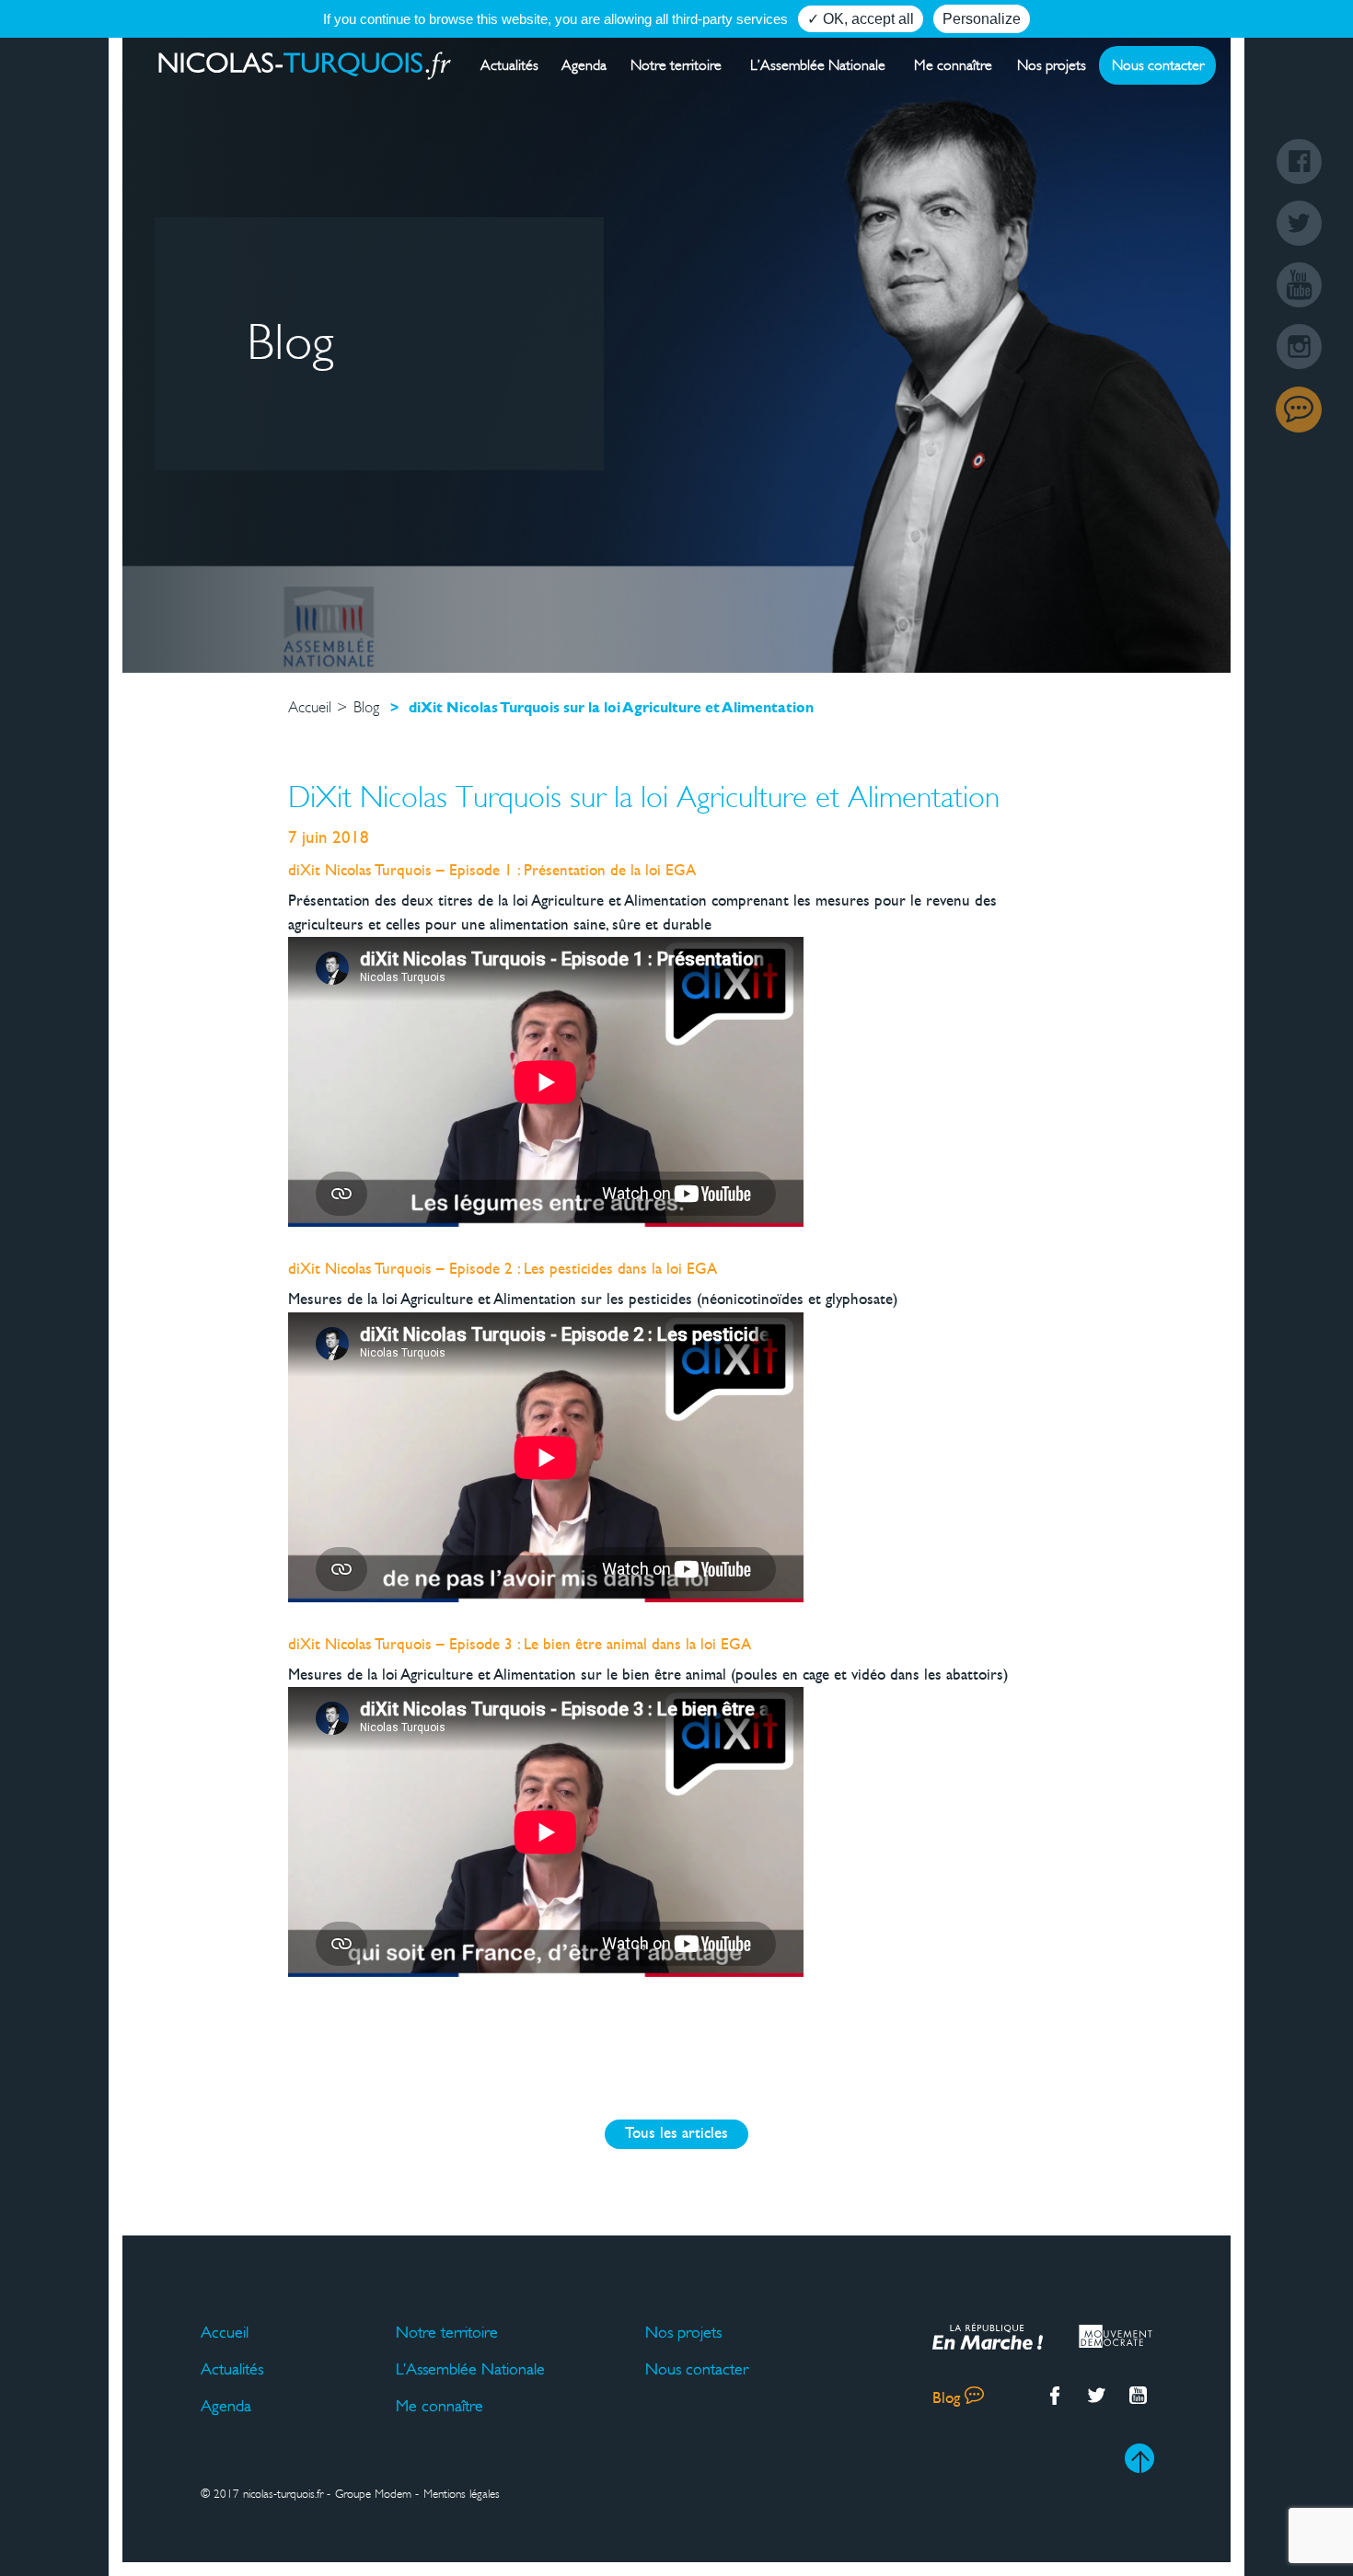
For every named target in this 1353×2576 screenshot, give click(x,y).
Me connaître (953, 65)
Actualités (509, 65)
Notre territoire (676, 65)
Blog (1299, 410)
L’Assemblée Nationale (818, 65)
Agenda (584, 65)
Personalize (982, 19)
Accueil (225, 2332)
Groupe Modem (373, 2494)
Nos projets (1052, 65)
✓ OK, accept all (861, 19)
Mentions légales (462, 2494)
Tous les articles (676, 2134)
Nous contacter (1158, 65)
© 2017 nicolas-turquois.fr (262, 2494)
